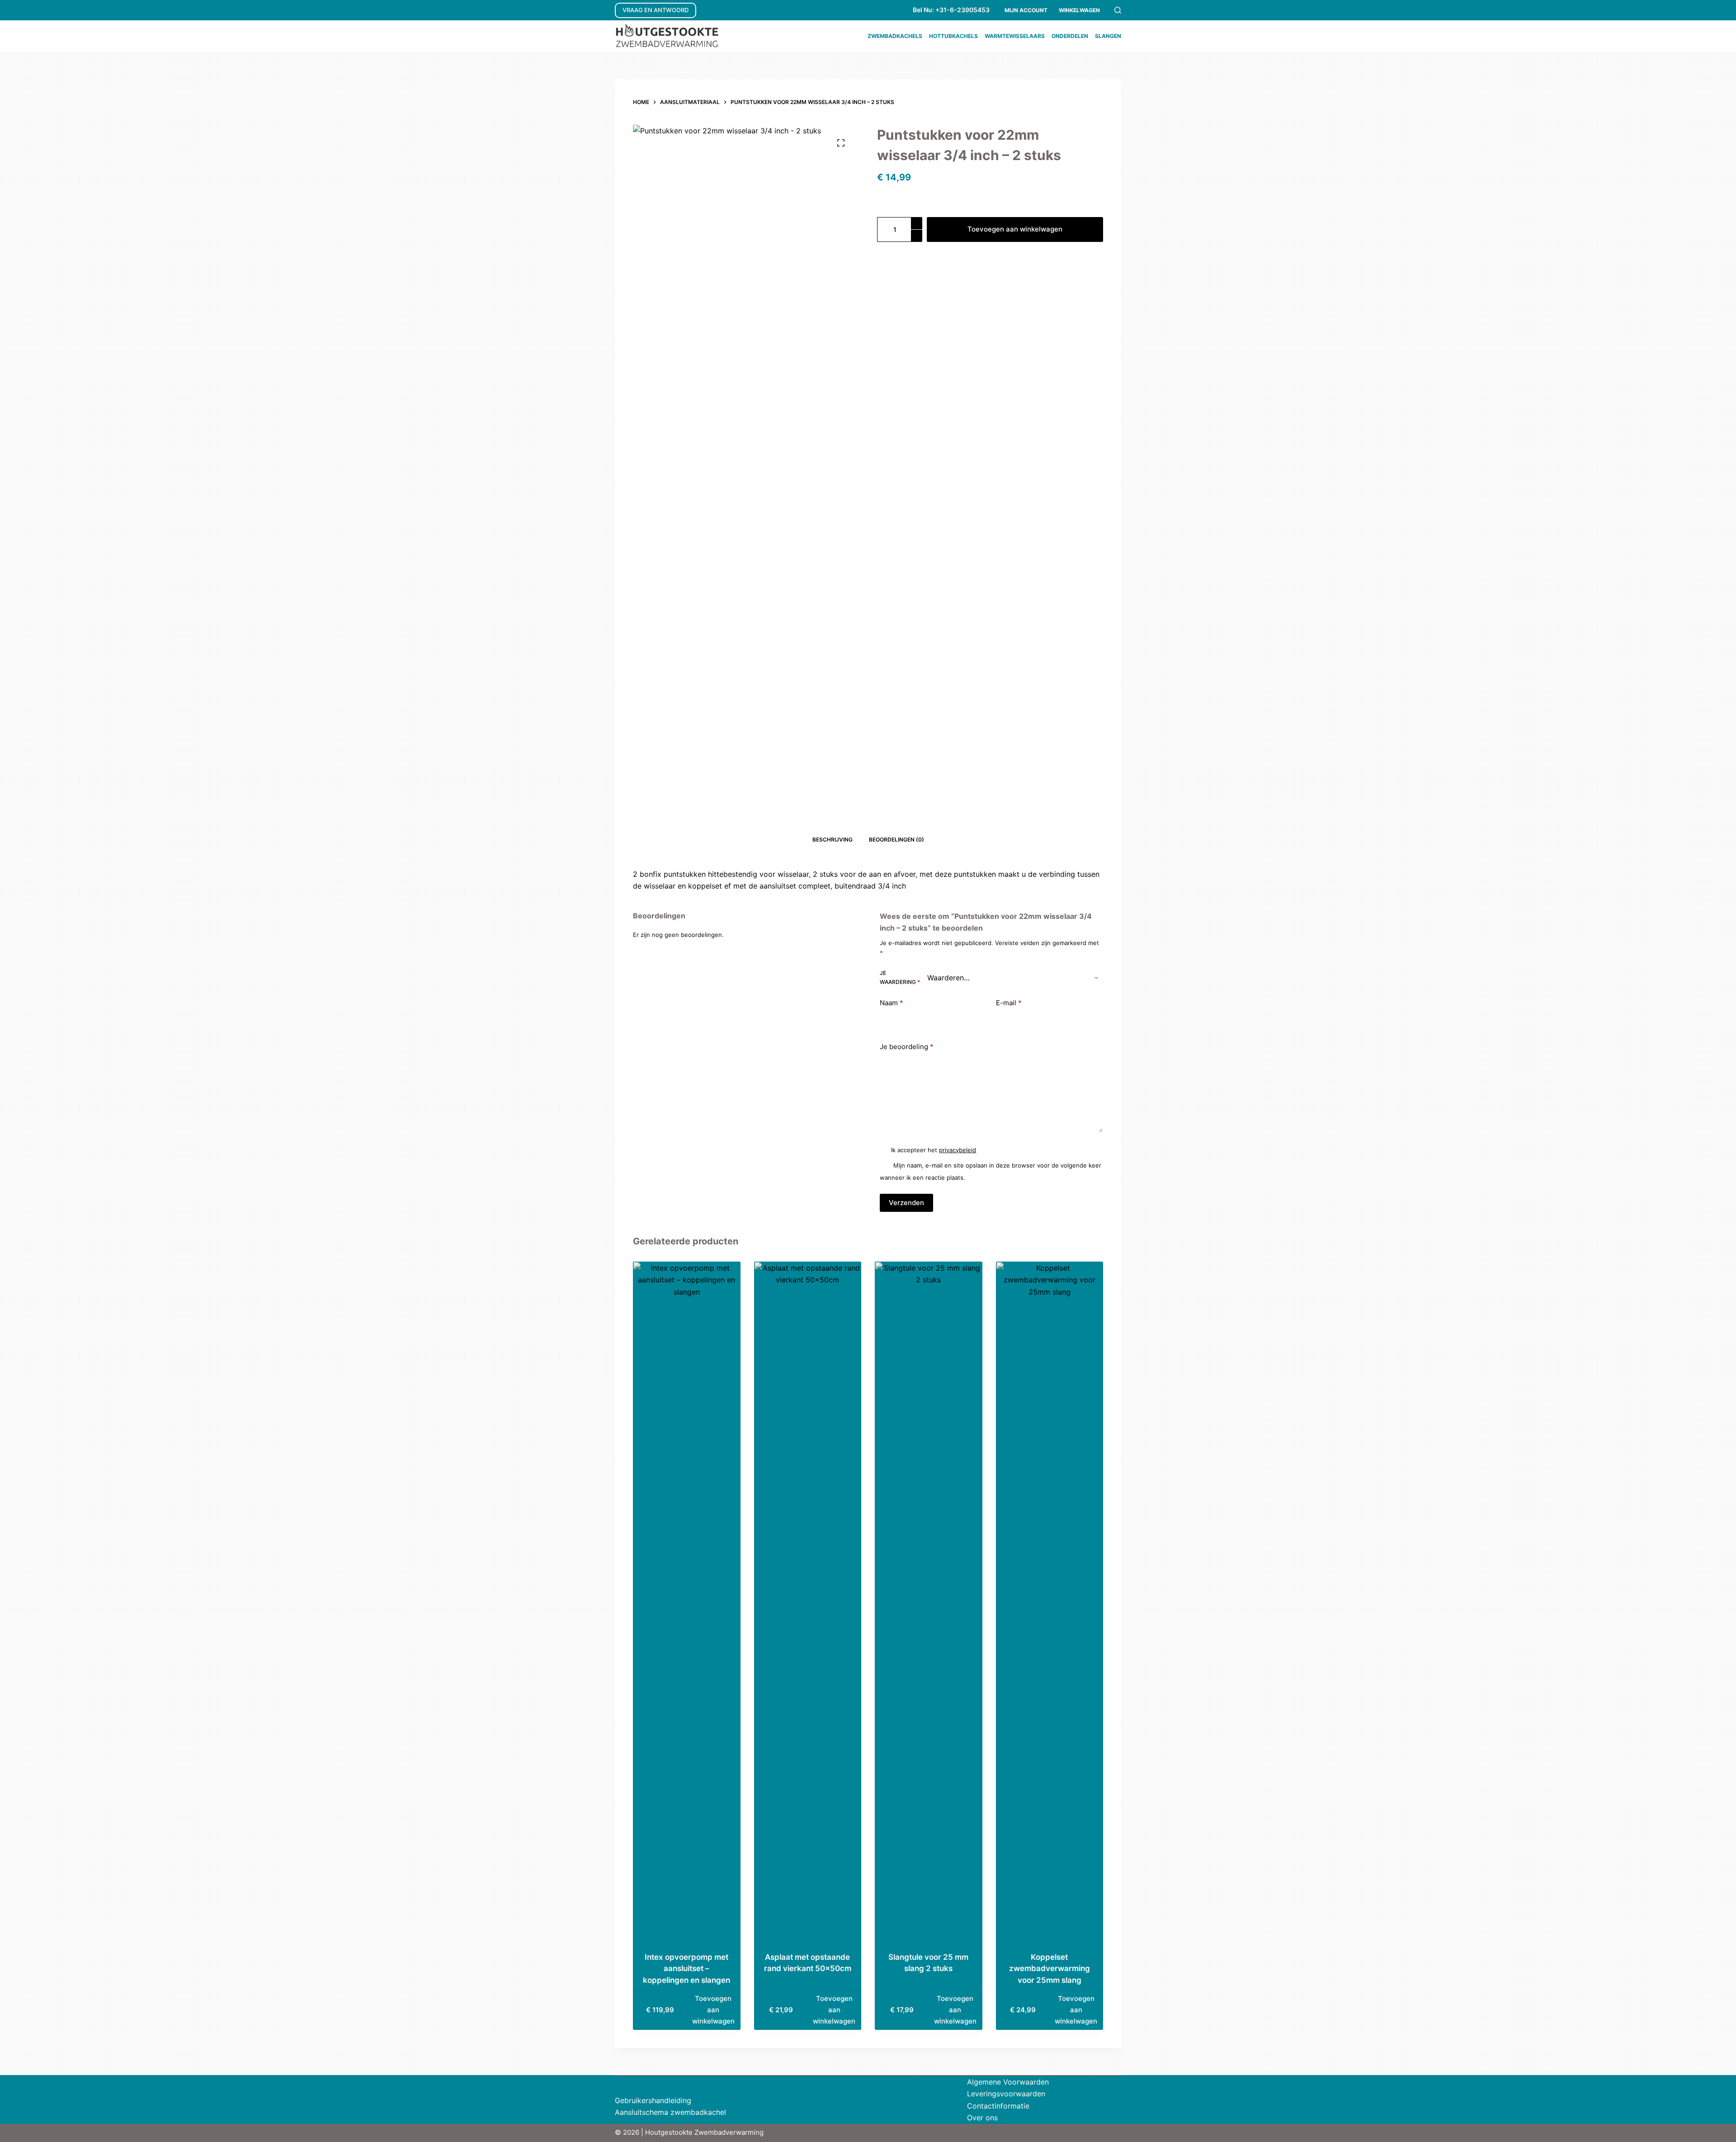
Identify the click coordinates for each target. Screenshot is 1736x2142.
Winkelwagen (1079, 10)
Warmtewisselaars (1015, 36)
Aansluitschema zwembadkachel (670, 2112)
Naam (892, 1003)
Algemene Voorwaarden (1008, 2082)
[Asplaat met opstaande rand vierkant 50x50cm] (808, 1601)
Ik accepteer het (934, 1150)
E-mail (1009, 1003)
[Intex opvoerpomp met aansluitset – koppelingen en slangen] (687, 1601)
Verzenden (906, 1203)
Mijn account (1026, 10)
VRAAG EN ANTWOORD (656, 10)
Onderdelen (1070, 36)
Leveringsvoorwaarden (1006, 2094)
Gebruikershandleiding (653, 2100)
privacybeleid (958, 1150)
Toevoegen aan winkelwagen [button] (713, 2010)
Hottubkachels (953, 36)
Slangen (1108, 36)
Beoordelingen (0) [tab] (896, 839)
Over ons (982, 2118)
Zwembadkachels (895, 36)
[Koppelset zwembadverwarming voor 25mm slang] (1050, 1601)
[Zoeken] (1118, 10)
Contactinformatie (998, 2106)
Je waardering (900, 977)
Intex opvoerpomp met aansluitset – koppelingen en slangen (686, 1969)
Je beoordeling (907, 1047)
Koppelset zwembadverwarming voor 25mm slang (1050, 1969)
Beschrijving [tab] (833, 839)
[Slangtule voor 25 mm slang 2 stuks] (929, 1601)
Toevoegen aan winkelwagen (1015, 229)
